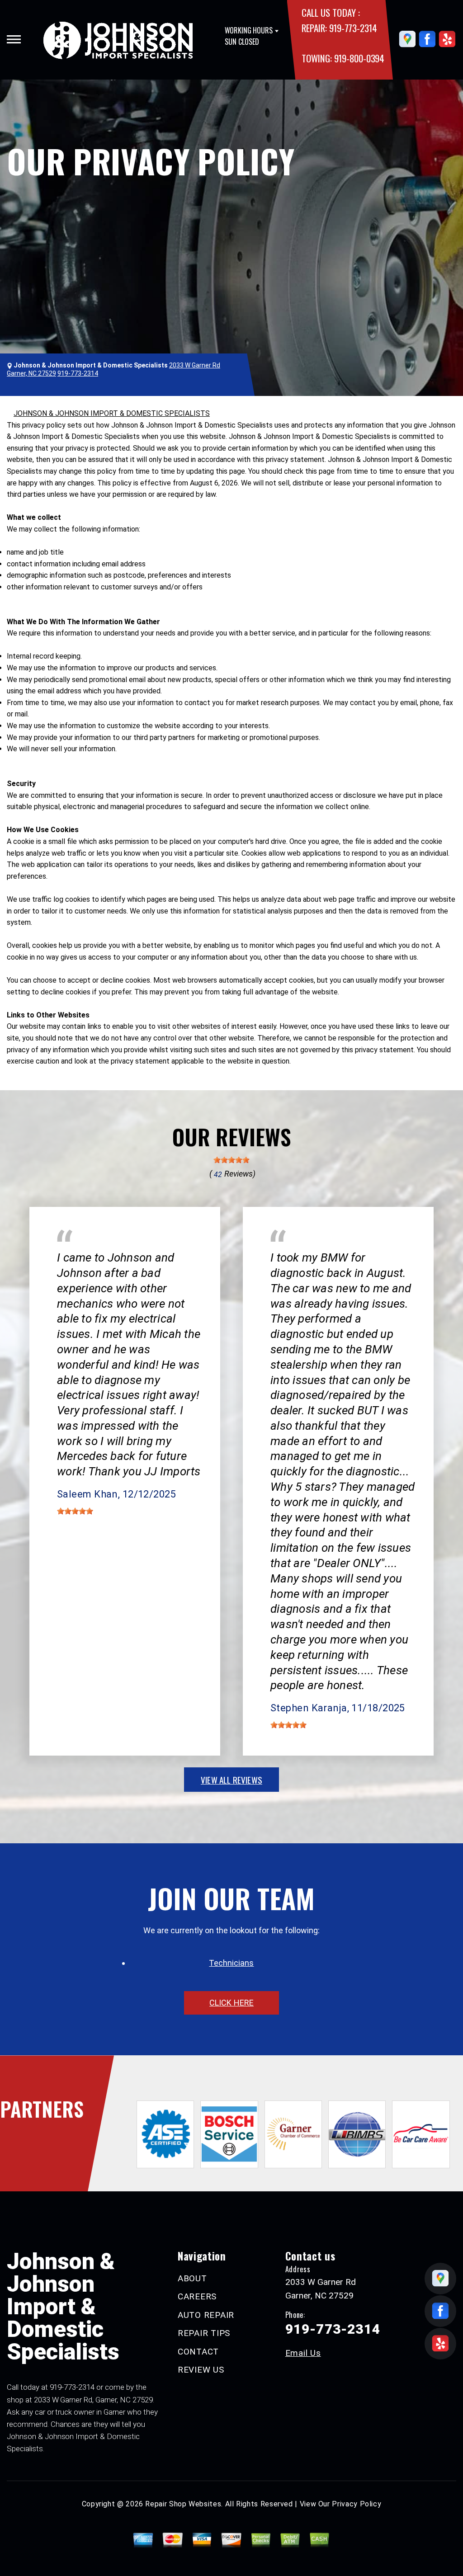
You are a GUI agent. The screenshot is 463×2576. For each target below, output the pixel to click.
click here (231, 2003)
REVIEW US (201, 2370)
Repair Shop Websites (183, 2504)
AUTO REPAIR (206, 2315)
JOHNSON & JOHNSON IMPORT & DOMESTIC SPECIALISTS (112, 413)
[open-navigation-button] (14, 39)
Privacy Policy (357, 2504)
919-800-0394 (359, 58)
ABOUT (192, 2278)
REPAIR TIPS (204, 2333)
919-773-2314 (353, 28)
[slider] (231, 1160)
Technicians (231, 1963)
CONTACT (198, 2352)
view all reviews (231, 1780)
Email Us (303, 2353)
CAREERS (197, 2296)
